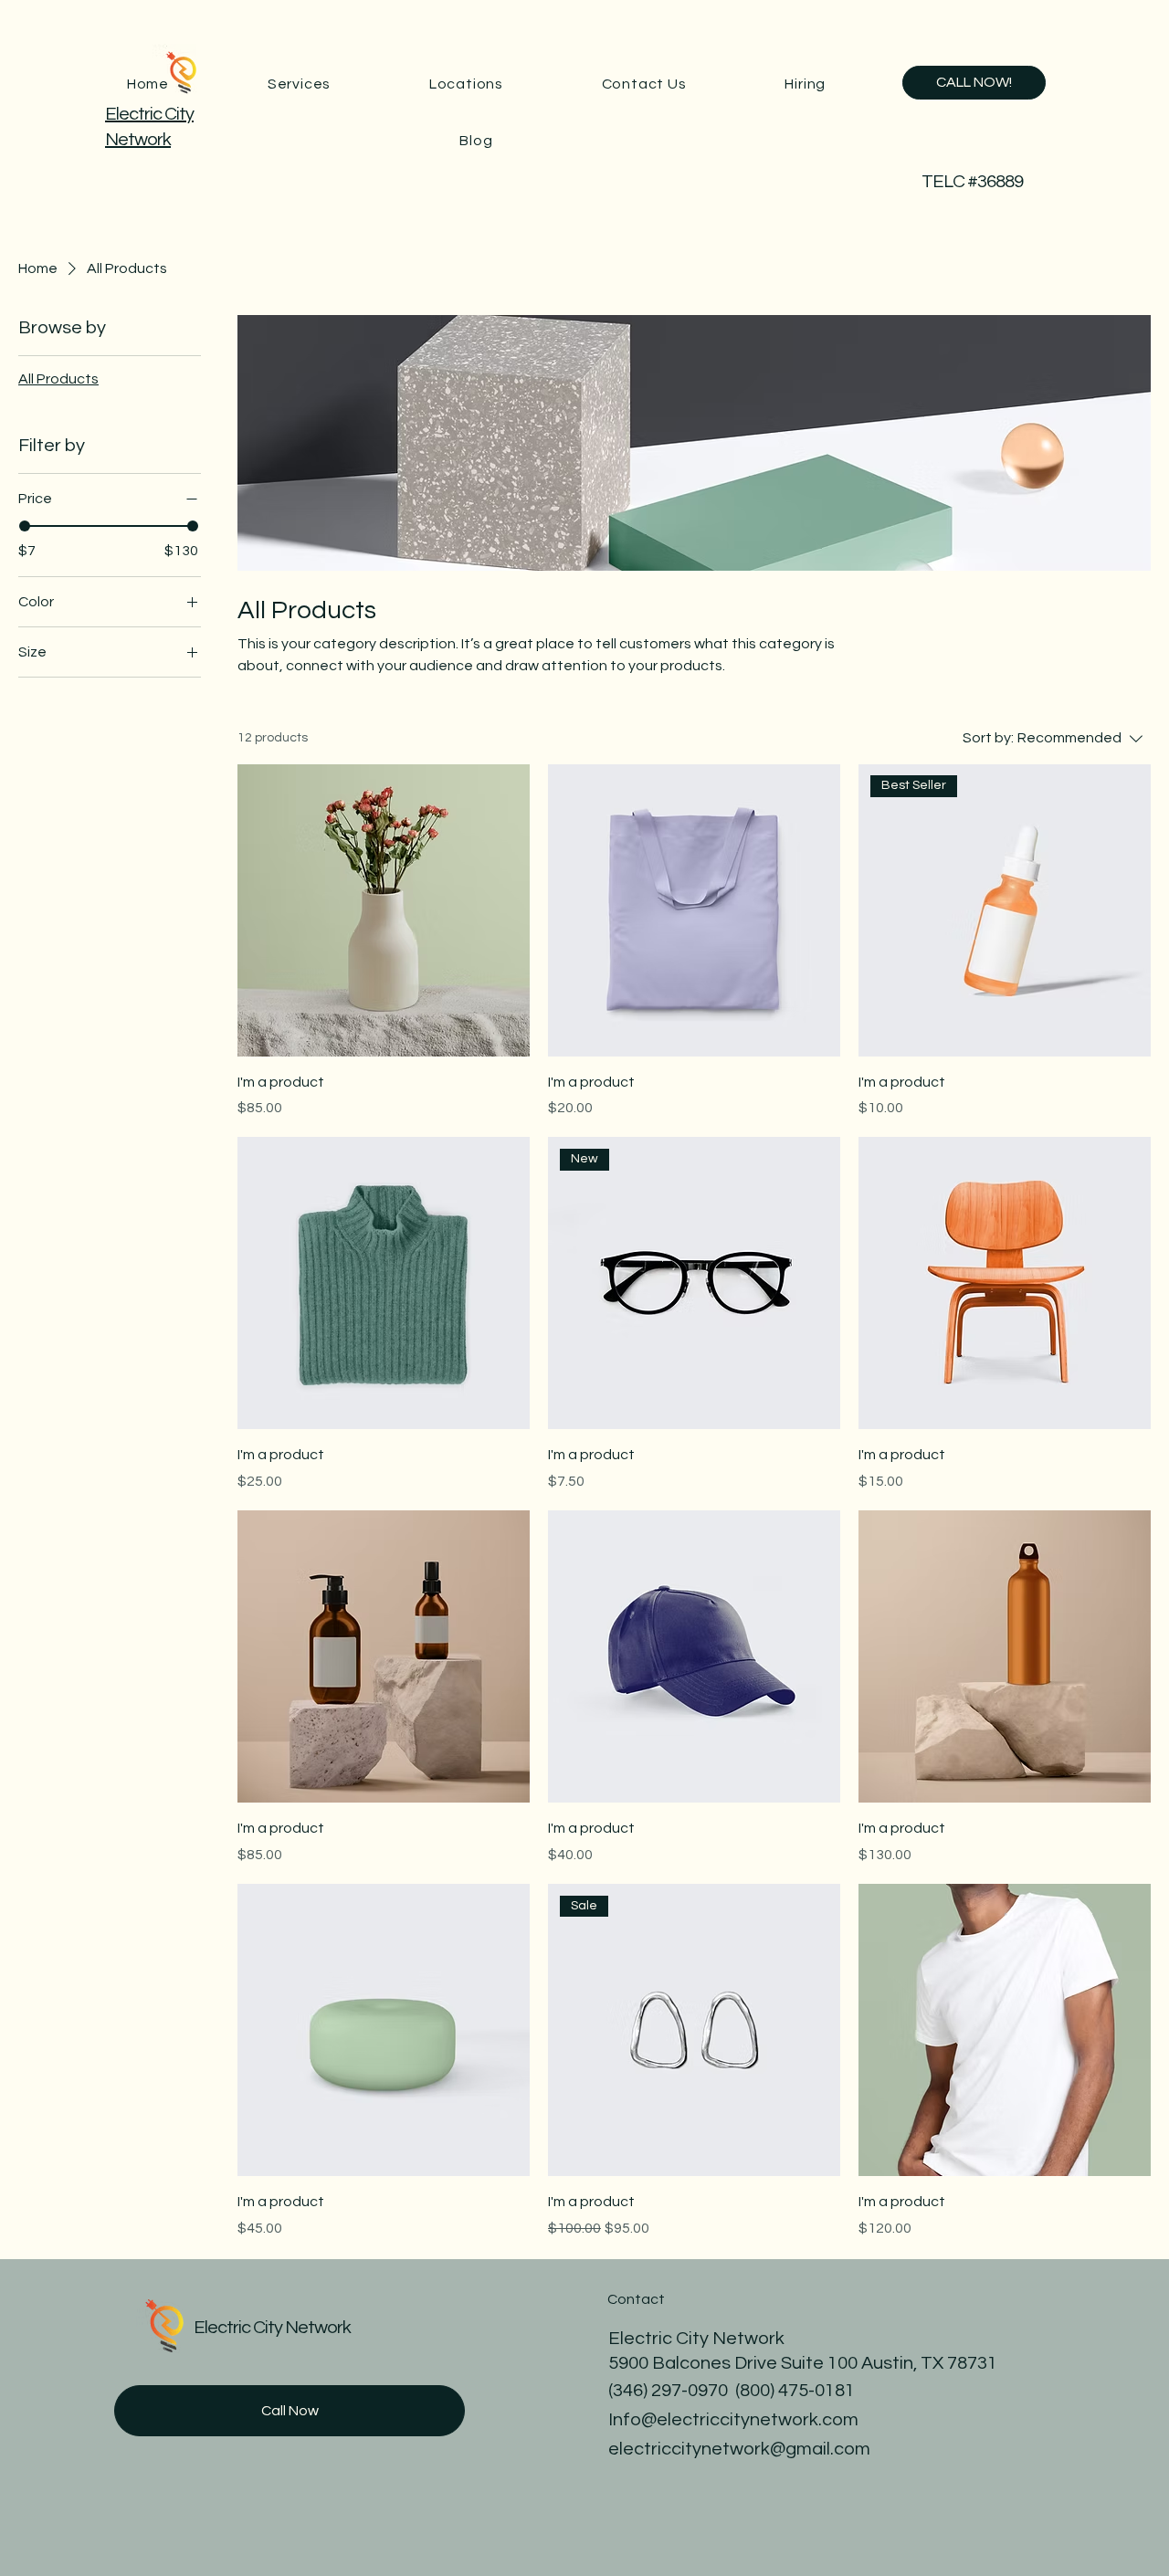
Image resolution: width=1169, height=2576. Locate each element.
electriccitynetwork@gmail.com (739, 2449)
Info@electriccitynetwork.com (733, 2420)
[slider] (25, 526)
